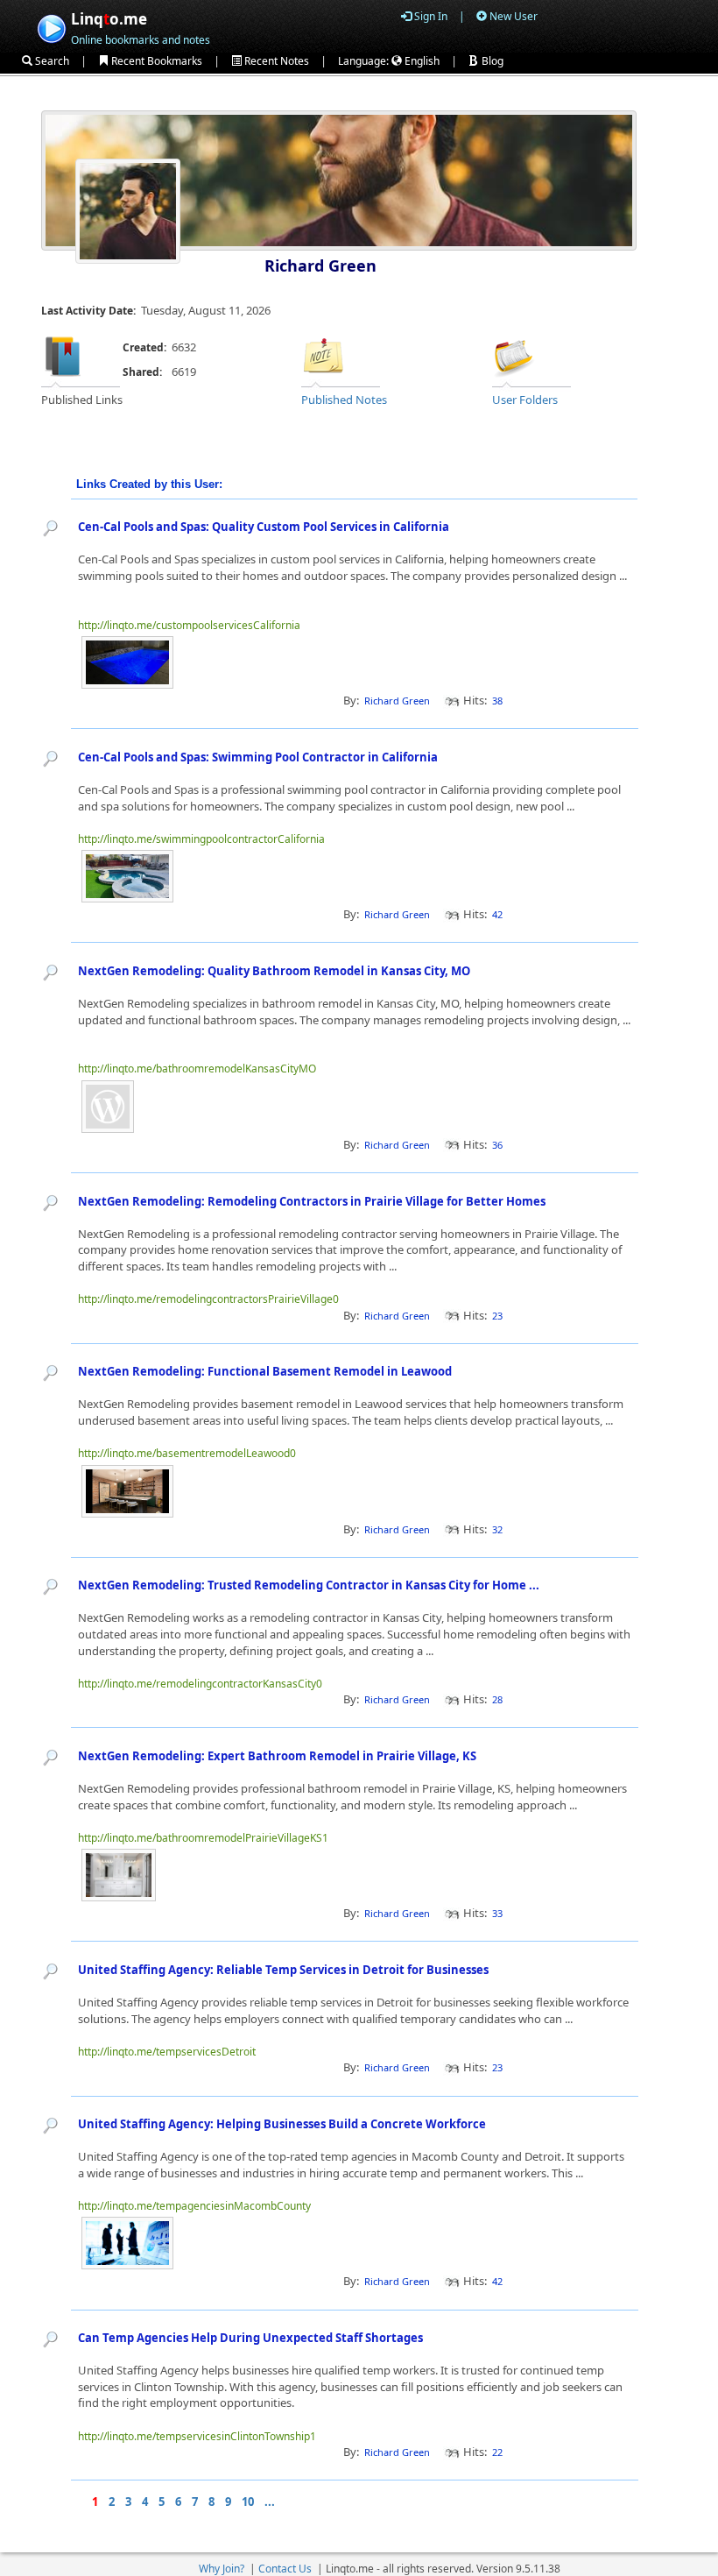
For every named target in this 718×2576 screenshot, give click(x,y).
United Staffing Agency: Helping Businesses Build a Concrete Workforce (282, 2124)
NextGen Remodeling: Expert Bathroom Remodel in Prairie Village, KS (277, 1756)
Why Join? (222, 2569)
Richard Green (320, 265)
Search (51, 61)
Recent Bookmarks (155, 61)
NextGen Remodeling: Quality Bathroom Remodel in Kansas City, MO (274, 971)
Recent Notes (275, 61)
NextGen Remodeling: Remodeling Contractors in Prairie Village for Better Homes (312, 1201)
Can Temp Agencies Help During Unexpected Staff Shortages (250, 2338)
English (421, 61)
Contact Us (285, 2569)
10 (248, 2502)
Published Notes (344, 400)
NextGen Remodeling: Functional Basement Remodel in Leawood (265, 1371)
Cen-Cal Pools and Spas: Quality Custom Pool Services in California (264, 527)
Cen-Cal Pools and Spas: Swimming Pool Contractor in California (258, 757)
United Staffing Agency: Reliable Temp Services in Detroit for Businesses (283, 1970)
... (270, 2502)
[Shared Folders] (514, 356)
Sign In (429, 16)
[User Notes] (323, 356)
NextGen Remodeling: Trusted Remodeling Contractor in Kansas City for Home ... (310, 1585)
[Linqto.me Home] (51, 27)
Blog (491, 61)
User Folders (525, 400)
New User (512, 16)
